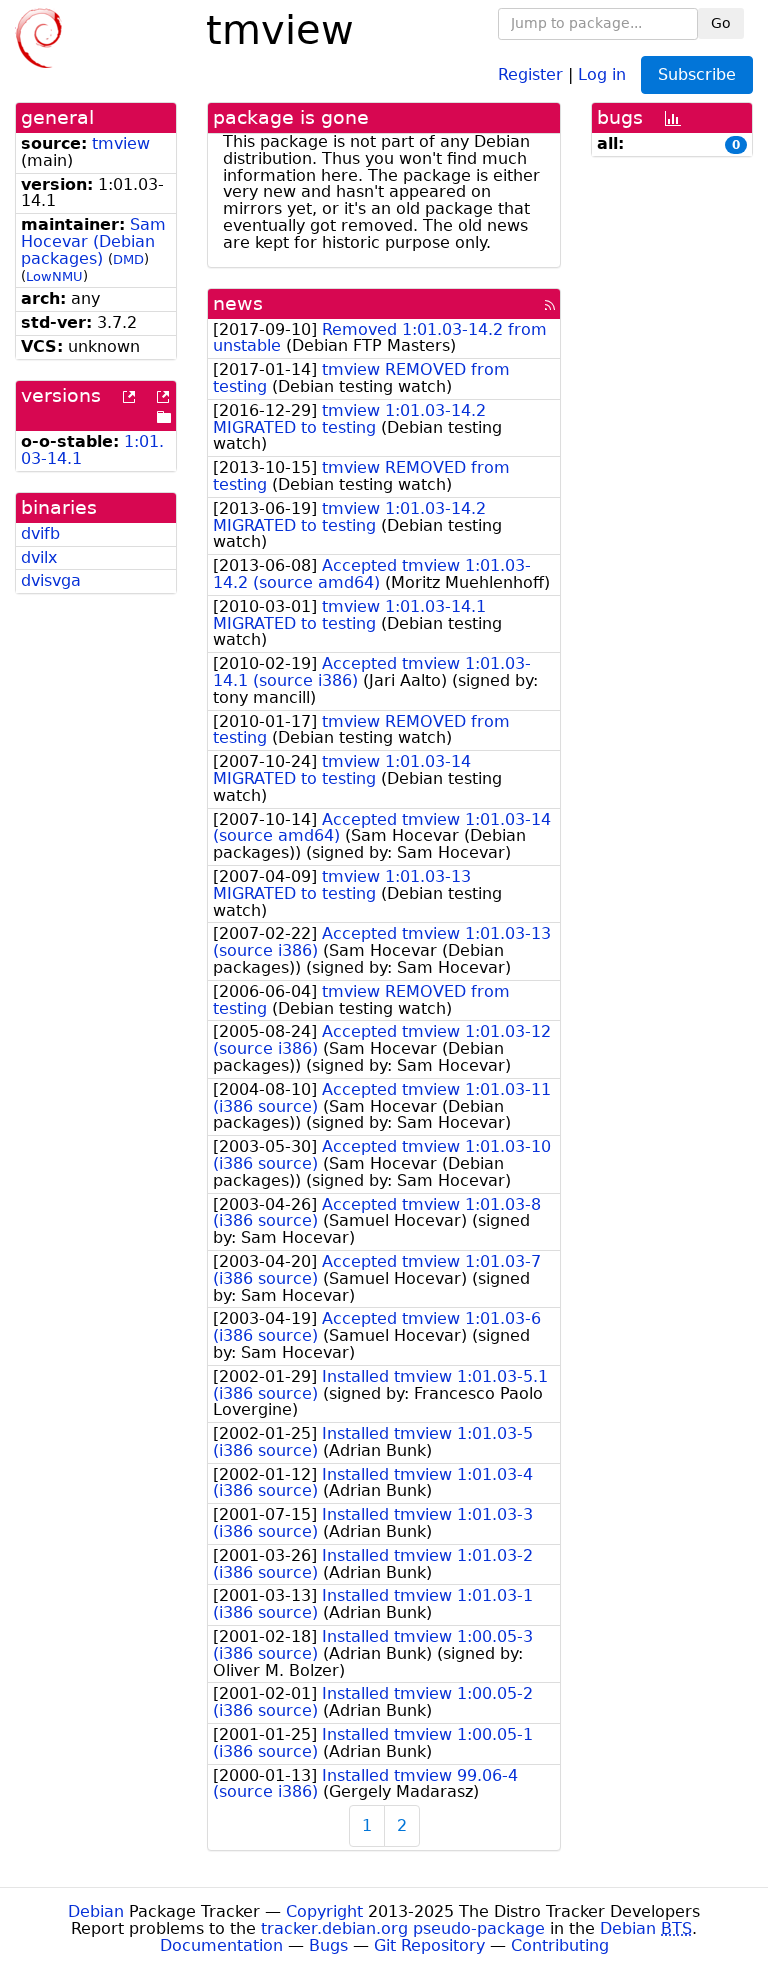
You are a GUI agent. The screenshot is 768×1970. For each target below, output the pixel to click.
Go (721, 23)
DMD (128, 259)
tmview (121, 143)
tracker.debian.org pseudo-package (403, 1928)
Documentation (221, 1945)
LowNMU (54, 276)
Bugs (328, 1945)
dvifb (40, 533)
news (238, 303)
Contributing (560, 1945)
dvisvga (51, 580)
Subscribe (697, 74)
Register (530, 73)
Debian (96, 1911)
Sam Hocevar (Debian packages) (93, 241)
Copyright (324, 1911)
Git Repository (429, 1945)
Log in (602, 73)
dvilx (39, 557)
